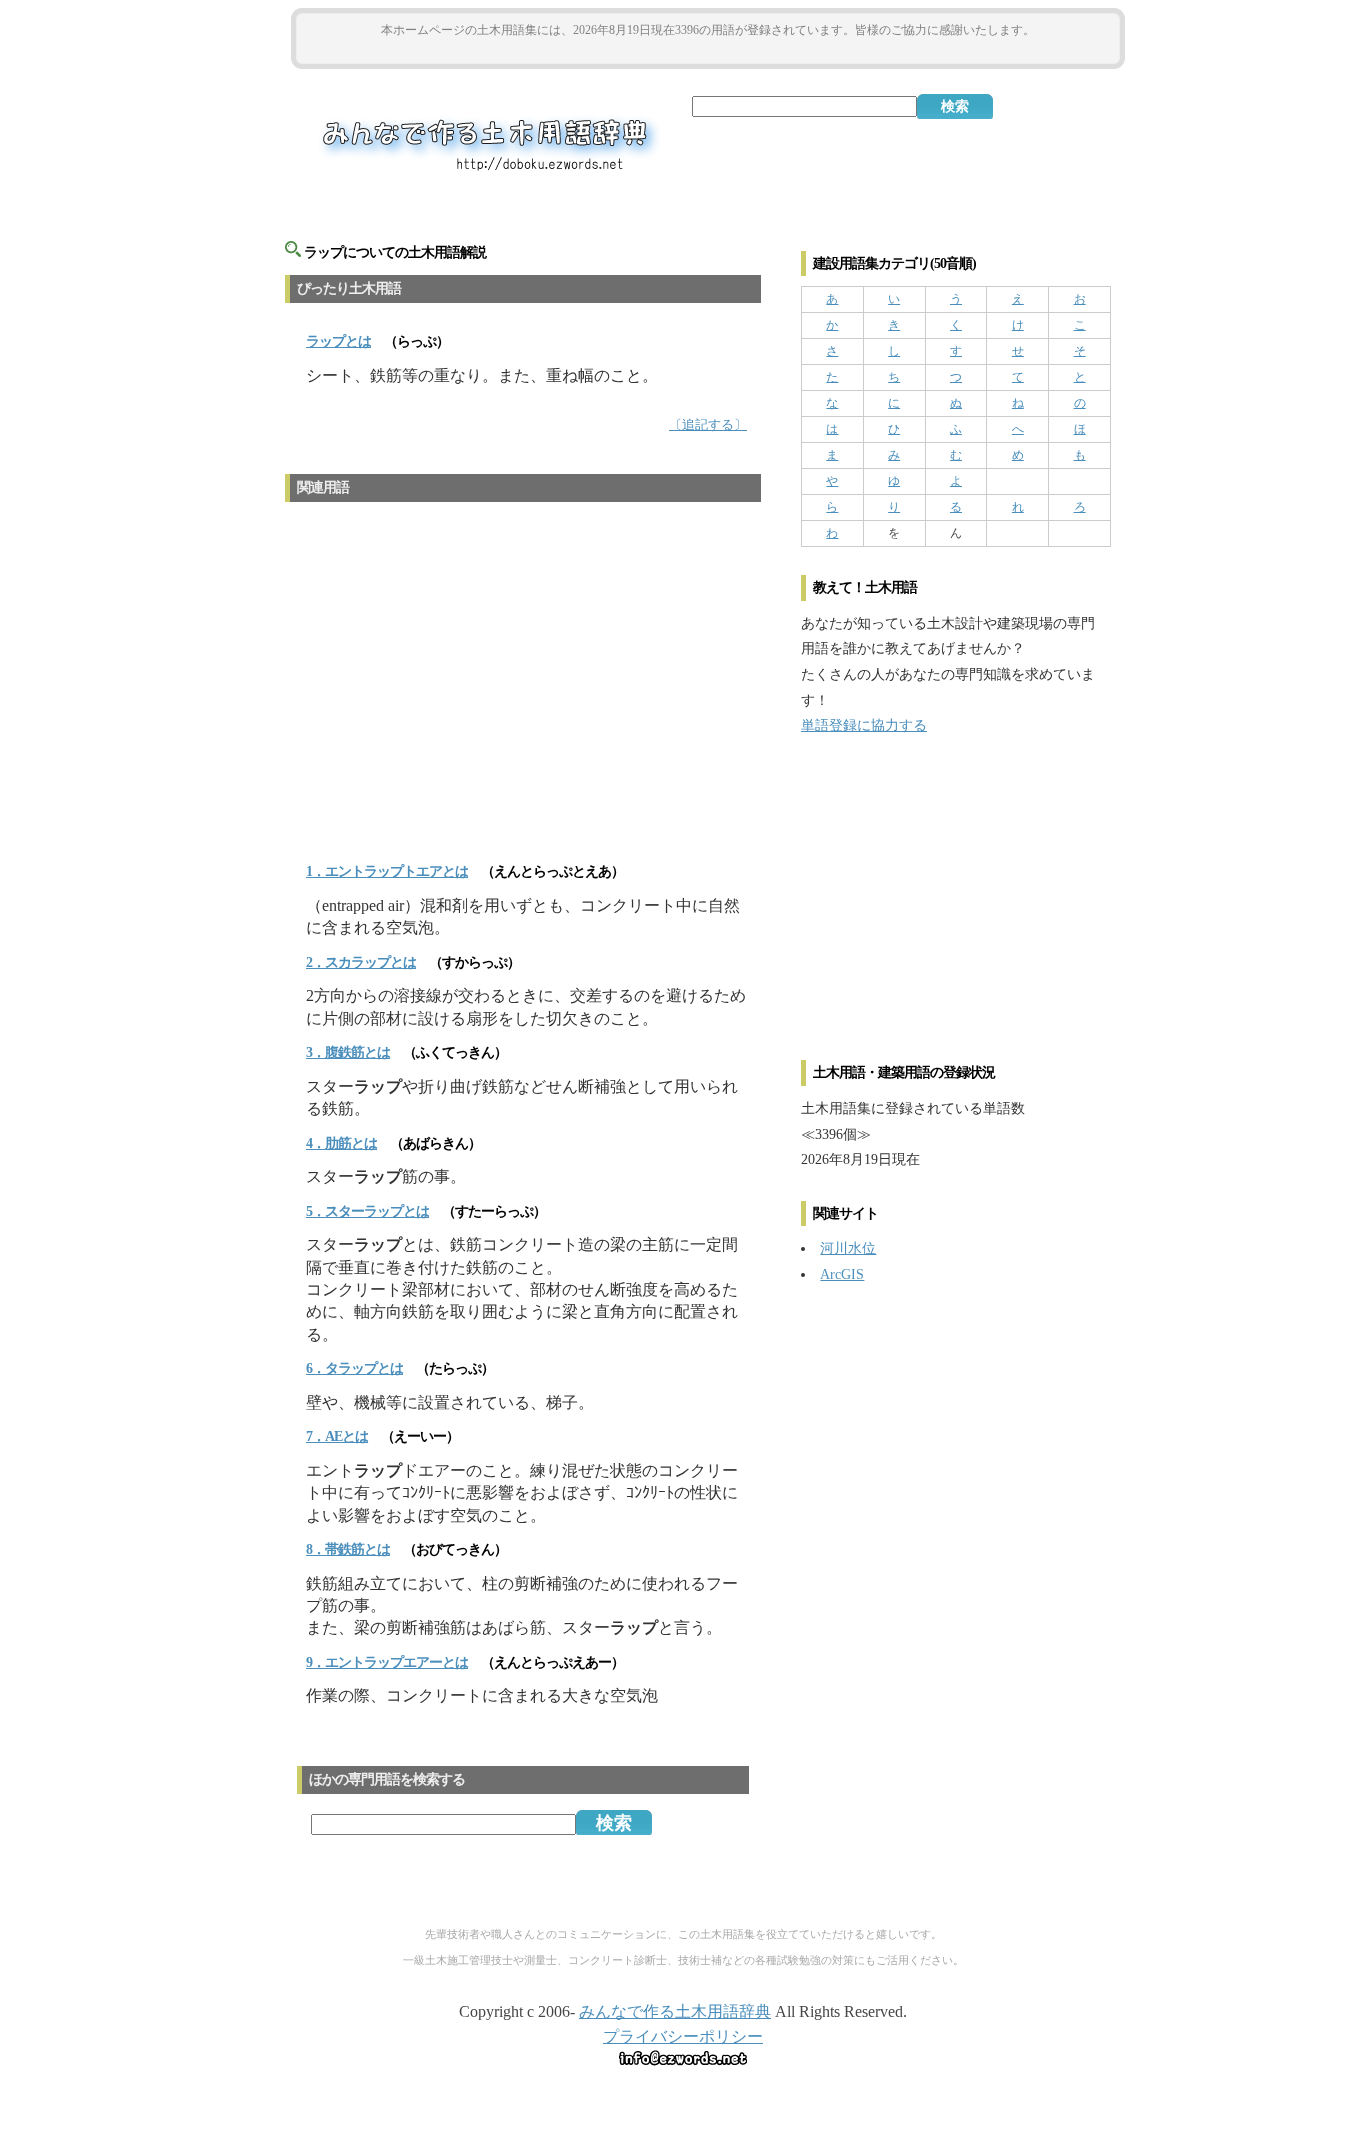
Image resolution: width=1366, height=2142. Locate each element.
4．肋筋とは (341, 1143)
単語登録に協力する (864, 725)
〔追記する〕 (708, 425)
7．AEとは (337, 1436)
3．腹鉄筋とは (348, 1052)
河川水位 (848, 1248)
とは (338, 341)
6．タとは (354, 1368)
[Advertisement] (708, 51)
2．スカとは (361, 962)
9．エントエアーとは (387, 1662)
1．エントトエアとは (387, 871)
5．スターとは (367, 1211)
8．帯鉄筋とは (348, 1549)
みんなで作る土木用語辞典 (675, 2011)
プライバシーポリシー (683, 2036)
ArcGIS (842, 1274)
